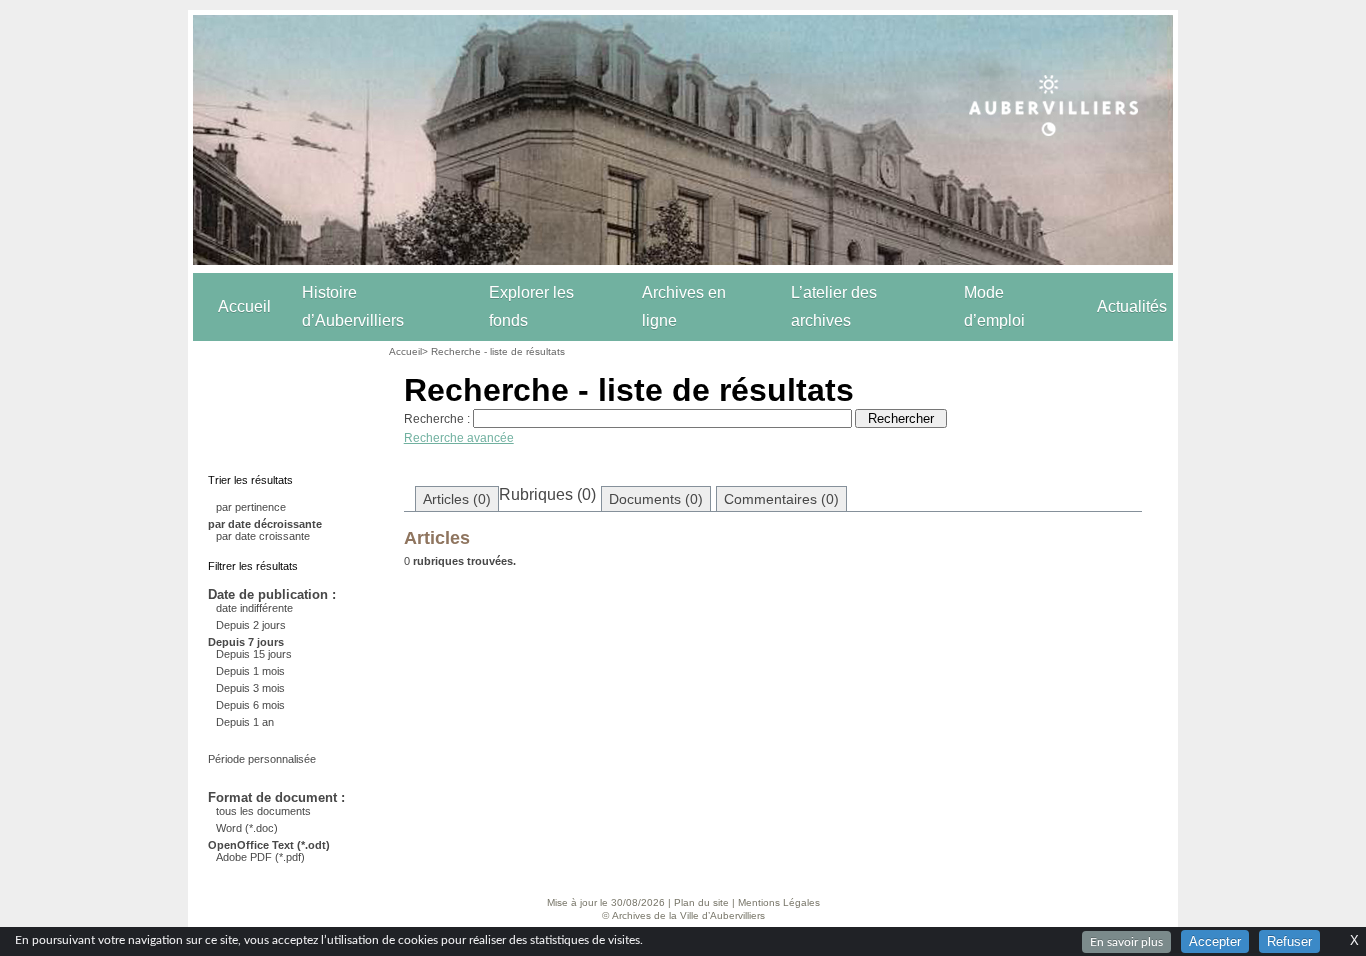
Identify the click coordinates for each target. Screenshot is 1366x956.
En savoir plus (1126, 942)
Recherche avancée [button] (459, 438)
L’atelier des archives (834, 306)
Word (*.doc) (247, 828)
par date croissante (263, 536)
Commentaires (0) (781, 499)
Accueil (244, 306)
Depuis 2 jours (251, 625)
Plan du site (701, 902)
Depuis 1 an (245, 722)
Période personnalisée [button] (262, 759)
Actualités (1132, 306)
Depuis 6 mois (250, 705)
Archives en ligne (684, 306)
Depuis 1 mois (250, 671)
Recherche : (437, 419)
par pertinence (251, 507)
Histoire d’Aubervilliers (353, 306)
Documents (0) (656, 499)
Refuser (1289, 941)
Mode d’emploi (994, 306)
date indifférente (254, 608)
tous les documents (263, 811)
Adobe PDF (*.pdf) (260, 857)
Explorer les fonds (531, 306)
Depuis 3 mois (250, 688)
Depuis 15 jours (254, 654)
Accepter (1215, 941)
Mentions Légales (779, 902)
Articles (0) (457, 499)
